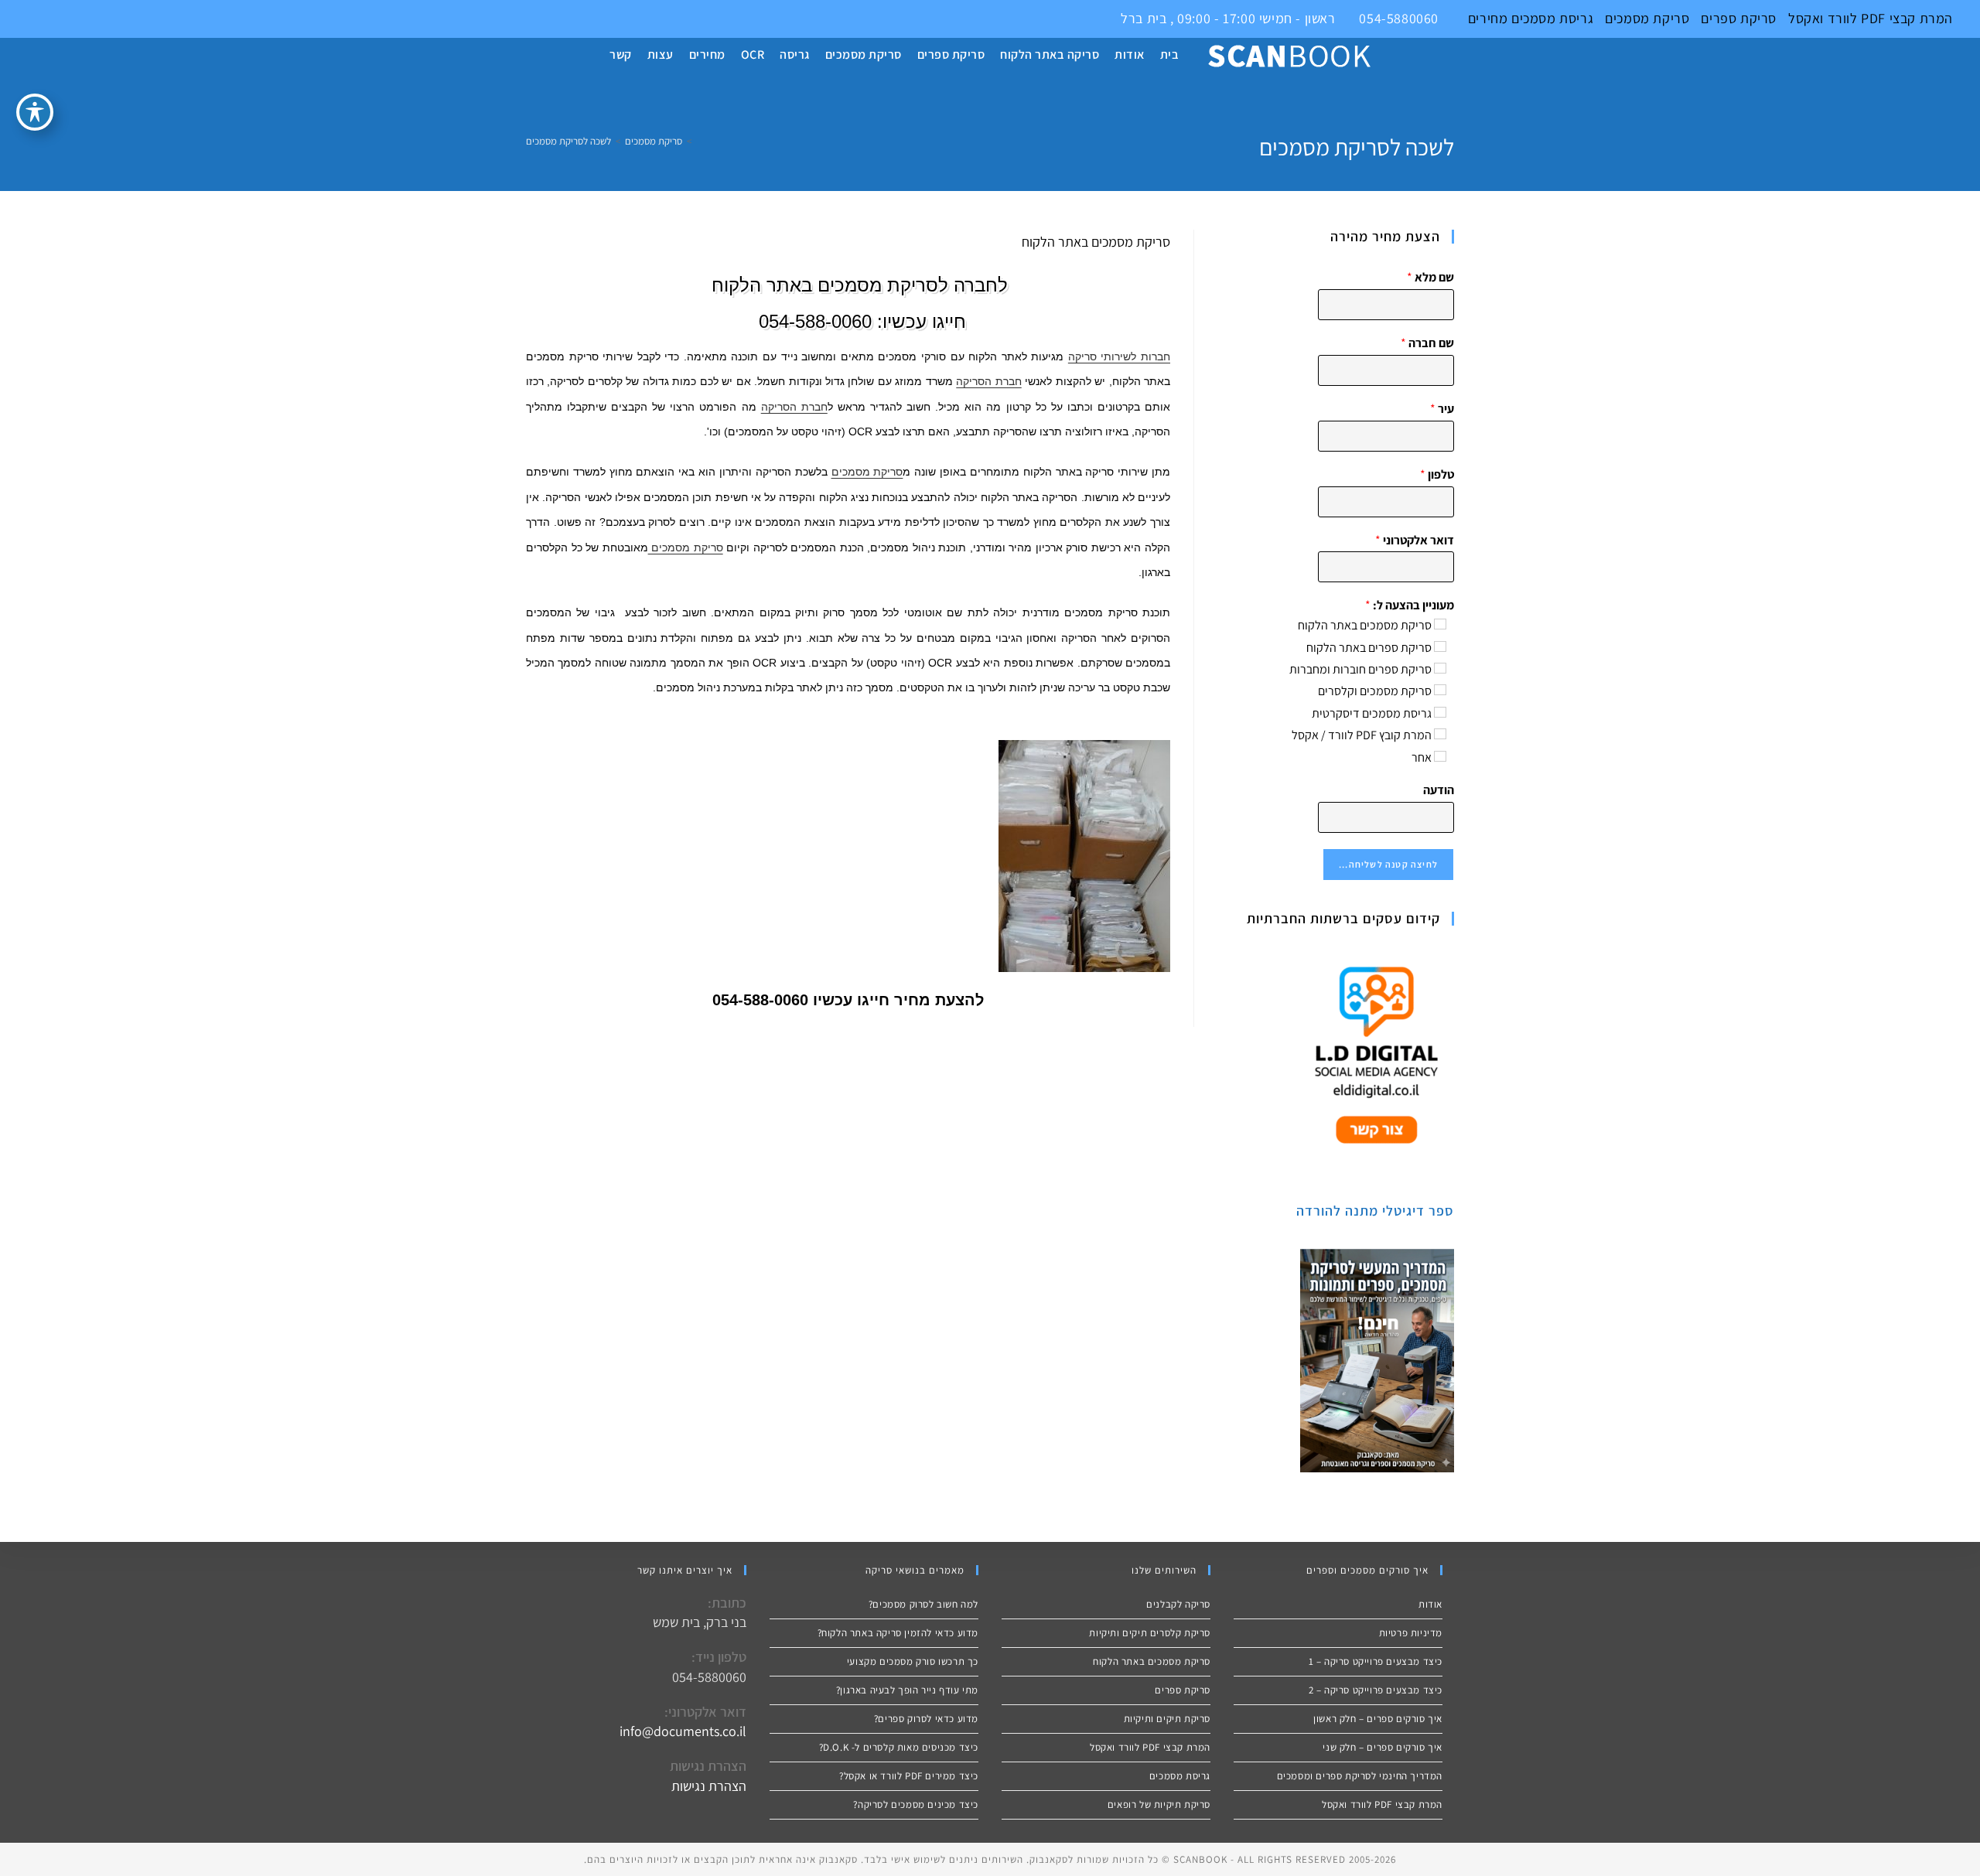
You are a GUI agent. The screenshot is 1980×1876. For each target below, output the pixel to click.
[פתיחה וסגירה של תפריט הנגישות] (35, 112)
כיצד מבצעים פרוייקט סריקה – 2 (1376, 1690)
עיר (1442, 409)
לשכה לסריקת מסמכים (568, 141)
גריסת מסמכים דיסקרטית (1372, 713)
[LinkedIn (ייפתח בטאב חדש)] (44, 19)
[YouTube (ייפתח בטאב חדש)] (62, 19)
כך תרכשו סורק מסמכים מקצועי (913, 1661)
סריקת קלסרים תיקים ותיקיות (1150, 1633)
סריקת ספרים (1739, 18)
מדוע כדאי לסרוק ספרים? (926, 1719)
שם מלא (1430, 278)
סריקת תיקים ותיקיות (1167, 1719)
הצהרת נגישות (709, 1786)
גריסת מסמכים (1550, 18)
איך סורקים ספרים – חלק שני (1383, 1747)
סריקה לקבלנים (1178, 1604)
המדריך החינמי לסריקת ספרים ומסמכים (1360, 1776)
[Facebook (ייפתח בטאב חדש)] (27, 19)
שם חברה (1427, 343)
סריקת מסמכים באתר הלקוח (1365, 625)
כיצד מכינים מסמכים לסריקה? (916, 1804)
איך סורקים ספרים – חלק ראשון (1378, 1719)
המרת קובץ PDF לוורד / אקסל (1362, 735)
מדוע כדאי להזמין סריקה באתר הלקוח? (898, 1633)
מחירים (1488, 18)
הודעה (1439, 790)
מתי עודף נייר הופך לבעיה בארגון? (907, 1690)
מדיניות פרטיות (1411, 1633)
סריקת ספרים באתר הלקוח (1369, 648)
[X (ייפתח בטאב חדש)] (9, 19)
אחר (1422, 757)
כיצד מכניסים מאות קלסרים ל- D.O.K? (899, 1747)
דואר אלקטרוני (1415, 541)
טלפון (1437, 475)
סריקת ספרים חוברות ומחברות (1360, 669)
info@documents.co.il (683, 1731)
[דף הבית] (700, 141)
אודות (1430, 1604)
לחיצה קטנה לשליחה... (1388, 864)
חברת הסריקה (988, 381)
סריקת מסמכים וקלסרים (1375, 691)
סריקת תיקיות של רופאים (1159, 1804)
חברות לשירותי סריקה (1119, 356)
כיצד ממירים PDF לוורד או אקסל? (909, 1776)
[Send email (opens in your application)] (78, 19)
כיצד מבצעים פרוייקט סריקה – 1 (1376, 1661)
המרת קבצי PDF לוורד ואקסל (1871, 18)
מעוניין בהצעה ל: (1410, 605)
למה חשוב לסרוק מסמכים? (923, 1604)
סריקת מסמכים (1647, 18)
